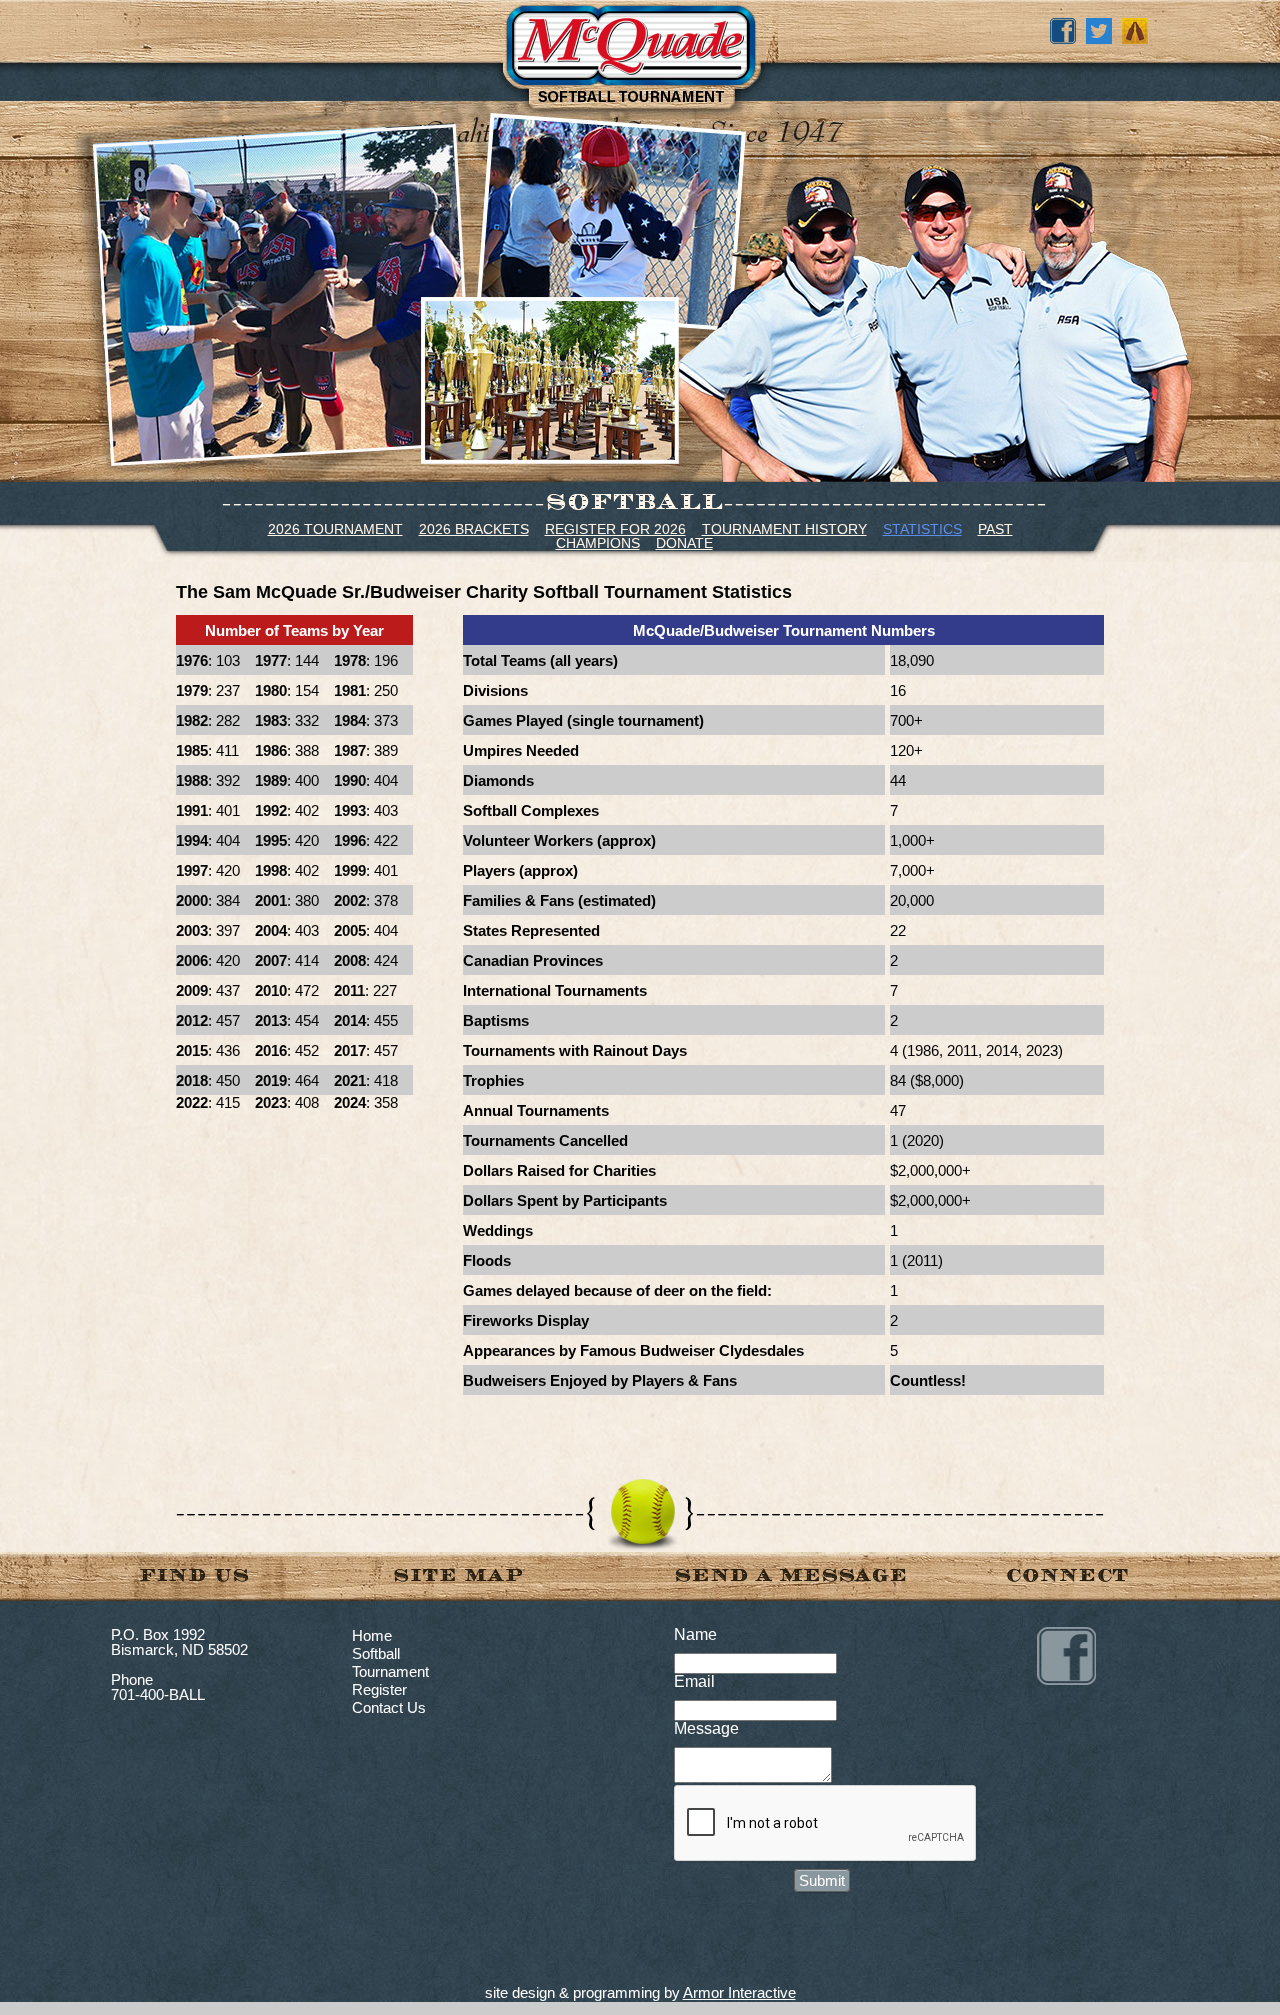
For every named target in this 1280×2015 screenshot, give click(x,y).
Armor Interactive (739, 1992)
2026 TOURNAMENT (335, 529)
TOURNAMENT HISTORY (784, 529)
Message (706, 1728)
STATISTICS (922, 529)
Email (694, 1681)
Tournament (390, 1671)
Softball (376, 1653)
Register (379, 1689)
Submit (822, 1880)
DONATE (684, 543)
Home (372, 1635)
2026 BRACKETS (474, 529)
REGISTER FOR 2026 (615, 529)
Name (695, 1634)
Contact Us (389, 1707)
